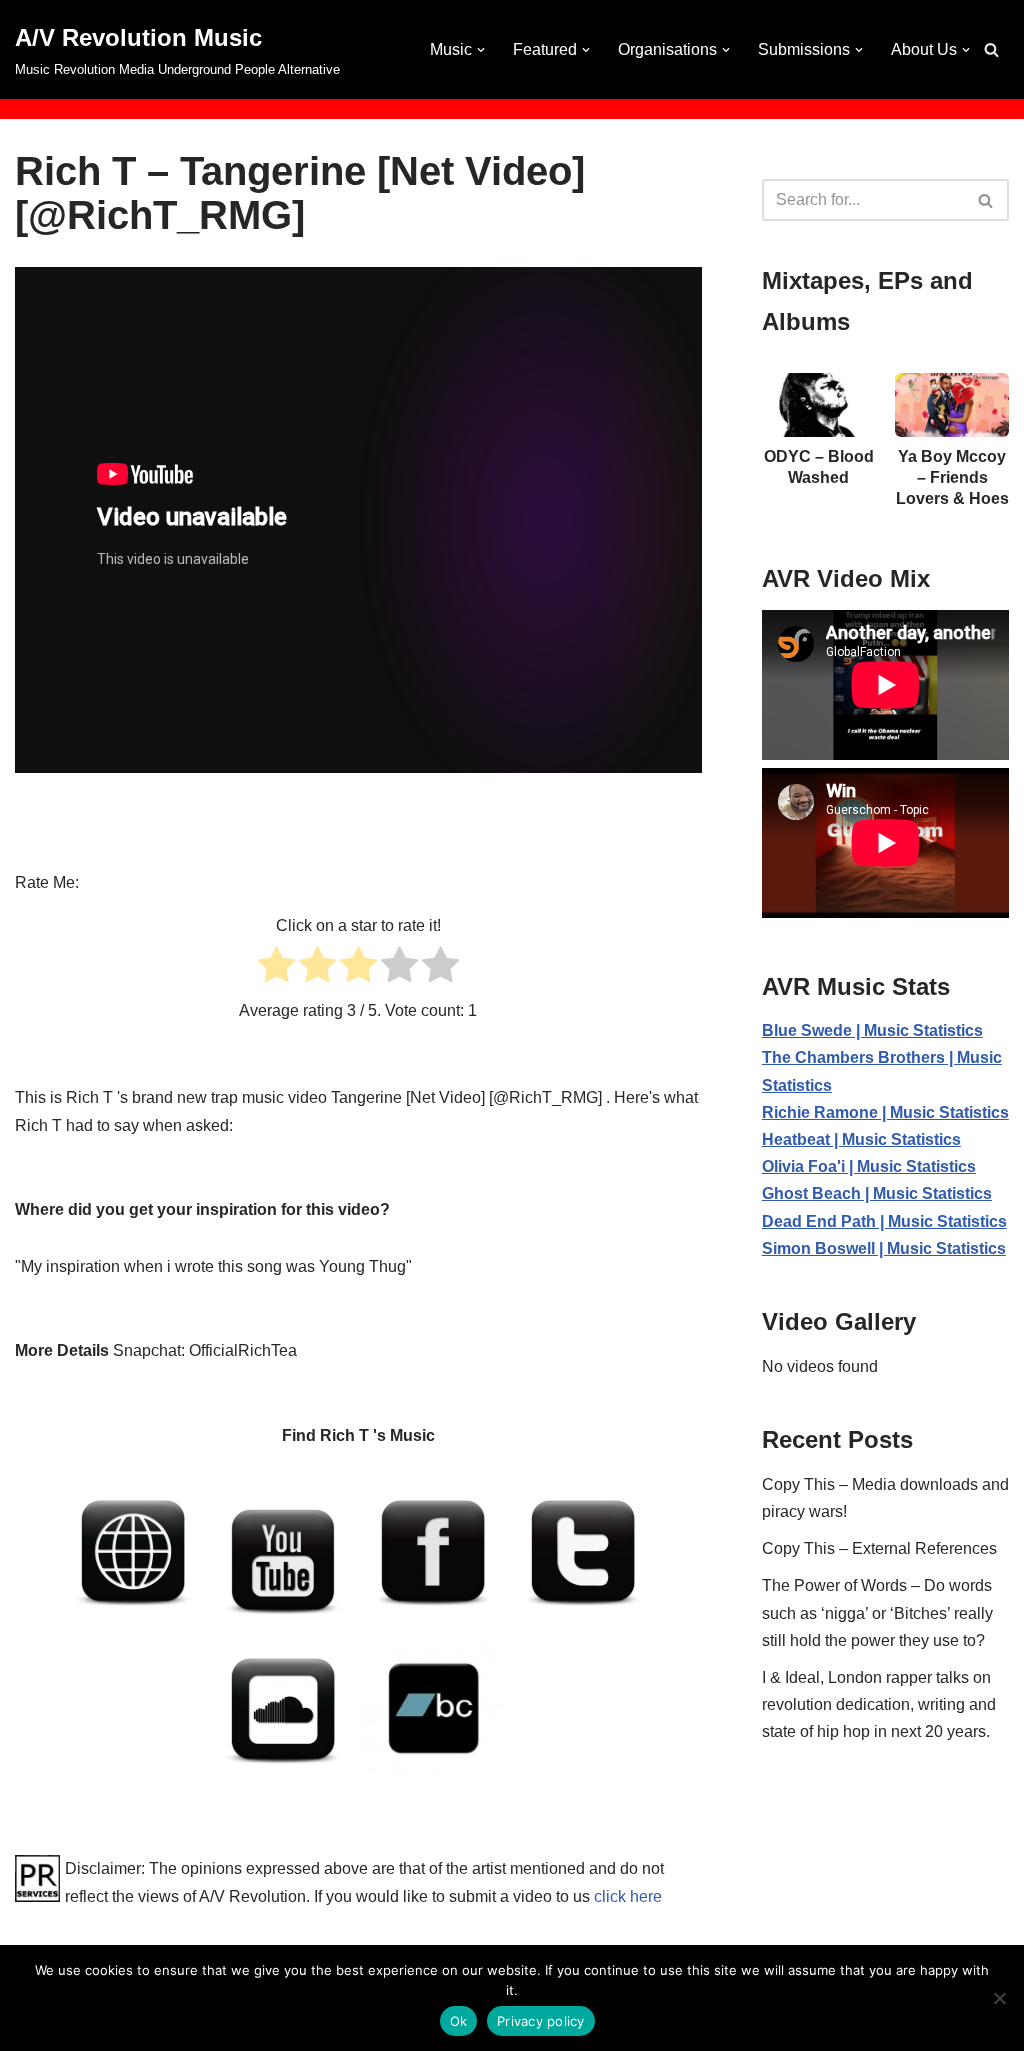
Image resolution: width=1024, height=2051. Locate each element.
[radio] (276, 968)
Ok (459, 2021)
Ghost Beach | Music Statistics (877, 1193)
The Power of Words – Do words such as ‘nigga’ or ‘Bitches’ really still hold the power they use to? (877, 1612)
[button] (481, 50)
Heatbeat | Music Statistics (861, 1139)
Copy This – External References (879, 1548)
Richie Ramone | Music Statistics (885, 1112)
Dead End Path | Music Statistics (884, 1221)
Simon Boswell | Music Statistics (884, 1248)
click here (628, 1896)
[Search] (991, 49)
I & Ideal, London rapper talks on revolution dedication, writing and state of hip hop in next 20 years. (879, 1704)
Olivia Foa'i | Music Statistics (869, 1166)
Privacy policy (541, 2021)
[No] (999, 1998)
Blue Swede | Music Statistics (872, 1030)
